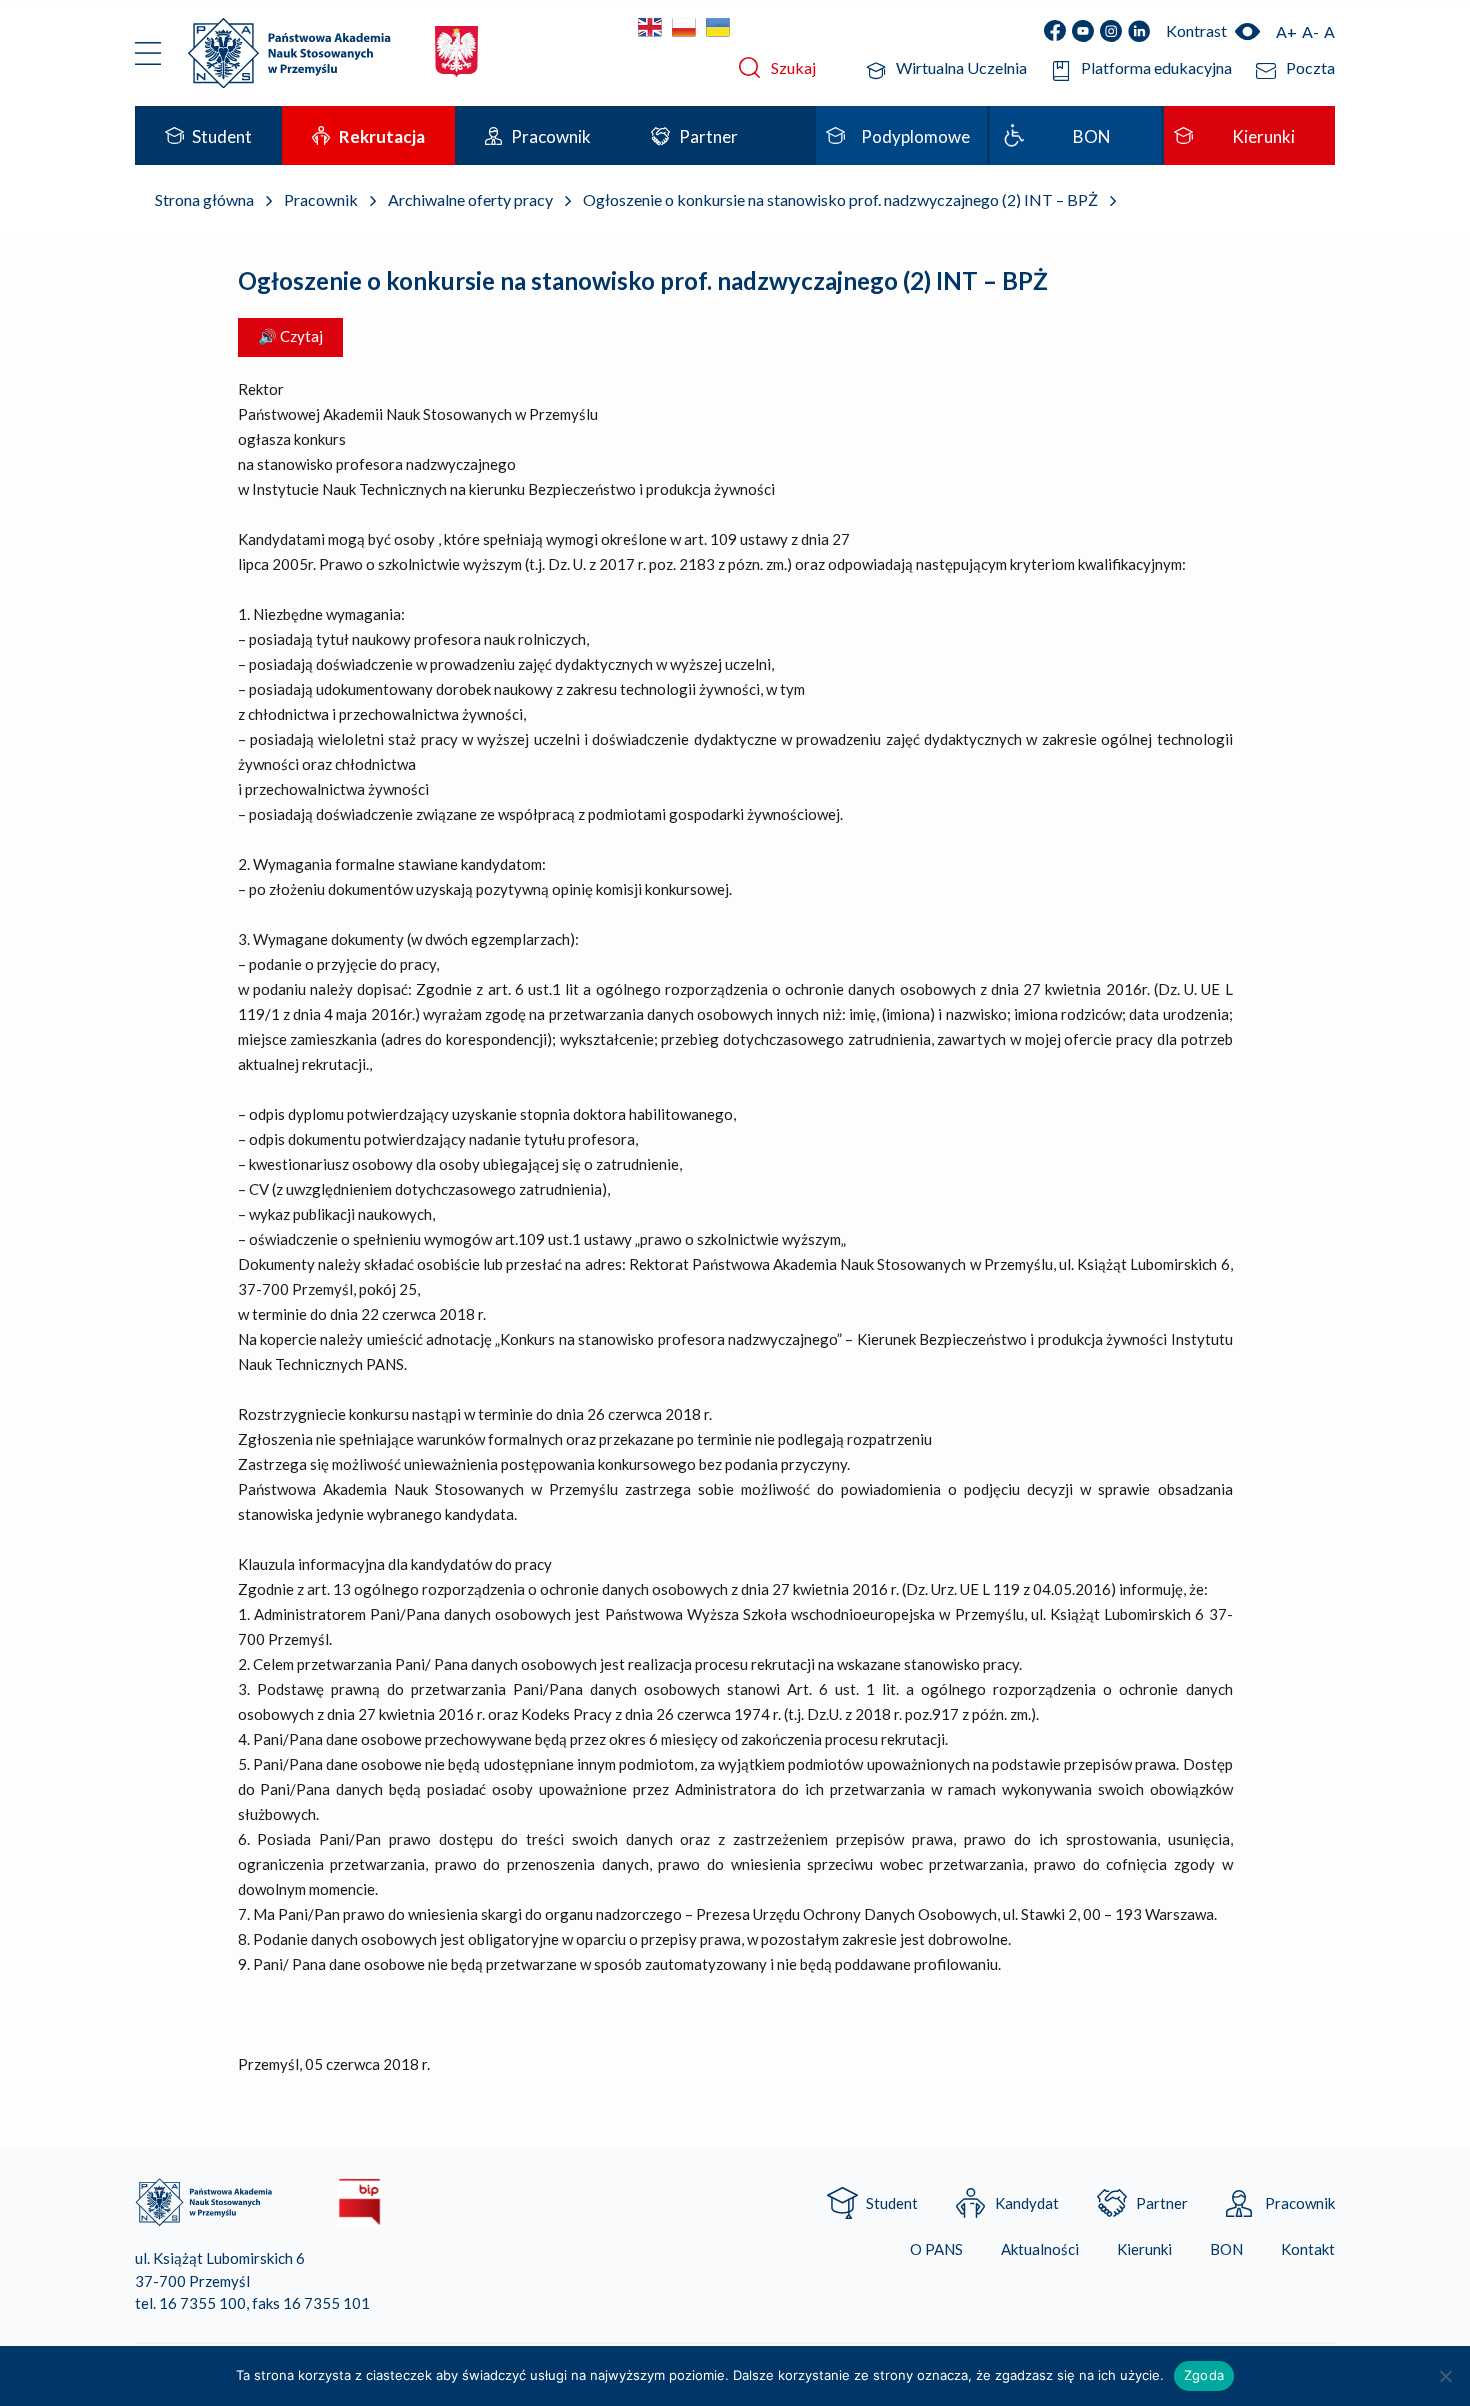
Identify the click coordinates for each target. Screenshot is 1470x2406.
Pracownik (1300, 2203)
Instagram (1111, 31)
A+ (1286, 31)
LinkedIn (1139, 31)
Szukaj (793, 67)
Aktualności (1040, 2249)
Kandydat (1027, 2203)
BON (1226, 2249)
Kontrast (1196, 30)
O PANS (936, 2249)
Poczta (1310, 67)
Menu (148, 53)
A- (1310, 31)
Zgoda (1204, 2375)
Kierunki (1144, 2249)
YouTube (1083, 31)
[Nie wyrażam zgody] (1445, 2376)
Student (892, 2203)
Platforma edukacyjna (1156, 67)
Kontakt (1308, 2249)
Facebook (1055, 31)
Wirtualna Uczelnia (961, 67)
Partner (1162, 2203)
